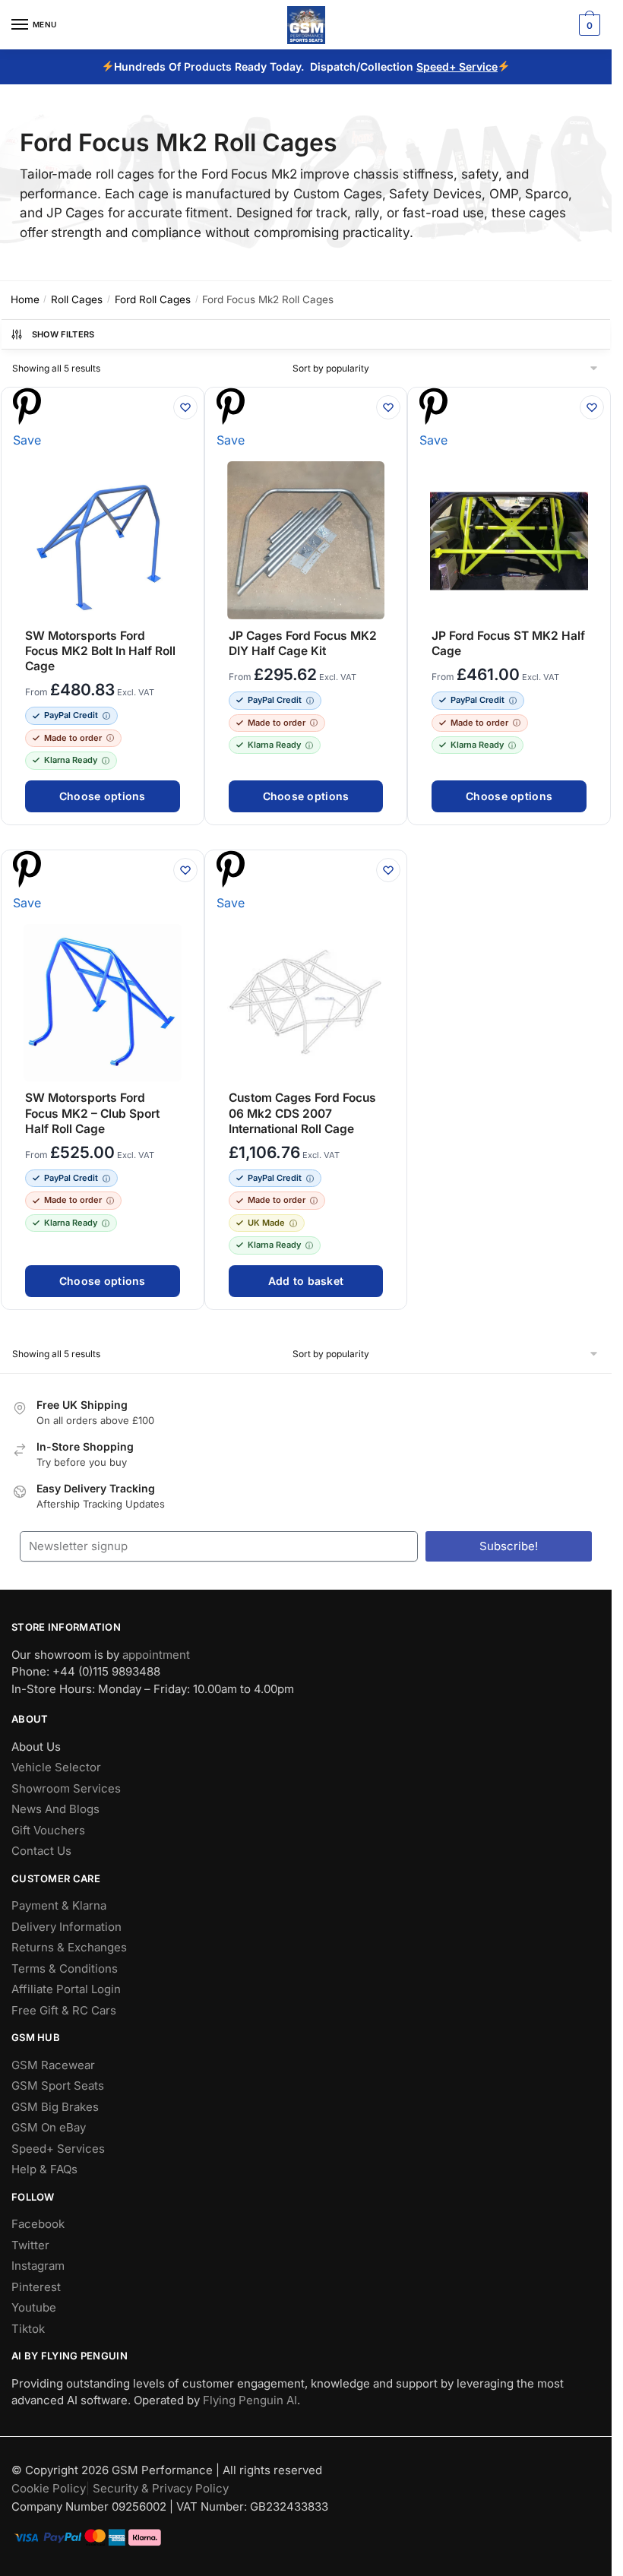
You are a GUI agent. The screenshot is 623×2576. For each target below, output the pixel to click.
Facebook (38, 2225)
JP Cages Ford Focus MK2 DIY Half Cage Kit (303, 643)
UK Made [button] (266, 1223)
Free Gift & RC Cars (64, 2010)
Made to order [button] (73, 738)
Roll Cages (77, 299)
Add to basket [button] (306, 1281)
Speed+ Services (58, 2149)
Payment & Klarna (59, 1906)
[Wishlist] (185, 407)
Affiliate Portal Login (66, 1990)
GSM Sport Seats (58, 2086)
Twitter (30, 2245)
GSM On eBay (49, 2128)
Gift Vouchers (48, 1830)
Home (25, 299)
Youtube (34, 2308)
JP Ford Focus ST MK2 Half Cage (508, 643)
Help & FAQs (44, 2170)
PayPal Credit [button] (71, 715)
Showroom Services (66, 1788)
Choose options (103, 796)
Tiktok (28, 2329)
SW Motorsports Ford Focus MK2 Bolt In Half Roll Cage (100, 651)
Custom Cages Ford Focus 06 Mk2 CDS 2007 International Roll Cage (302, 1113)
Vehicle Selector (56, 1768)
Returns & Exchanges (69, 1948)
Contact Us (41, 1851)
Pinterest (36, 2287)
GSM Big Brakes (55, 2107)
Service (478, 66)
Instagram (38, 2266)
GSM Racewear (53, 2065)
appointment (156, 1655)
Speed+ (438, 66)
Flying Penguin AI (250, 2401)
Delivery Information (66, 1927)
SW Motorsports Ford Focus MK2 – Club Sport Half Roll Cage (92, 1113)
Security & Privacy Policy (161, 2488)
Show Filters (63, 334)
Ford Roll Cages (153, 299)
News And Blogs (55, 1810)
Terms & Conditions (65, 1968)
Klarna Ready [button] (71, 760)
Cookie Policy (49, 2488)
